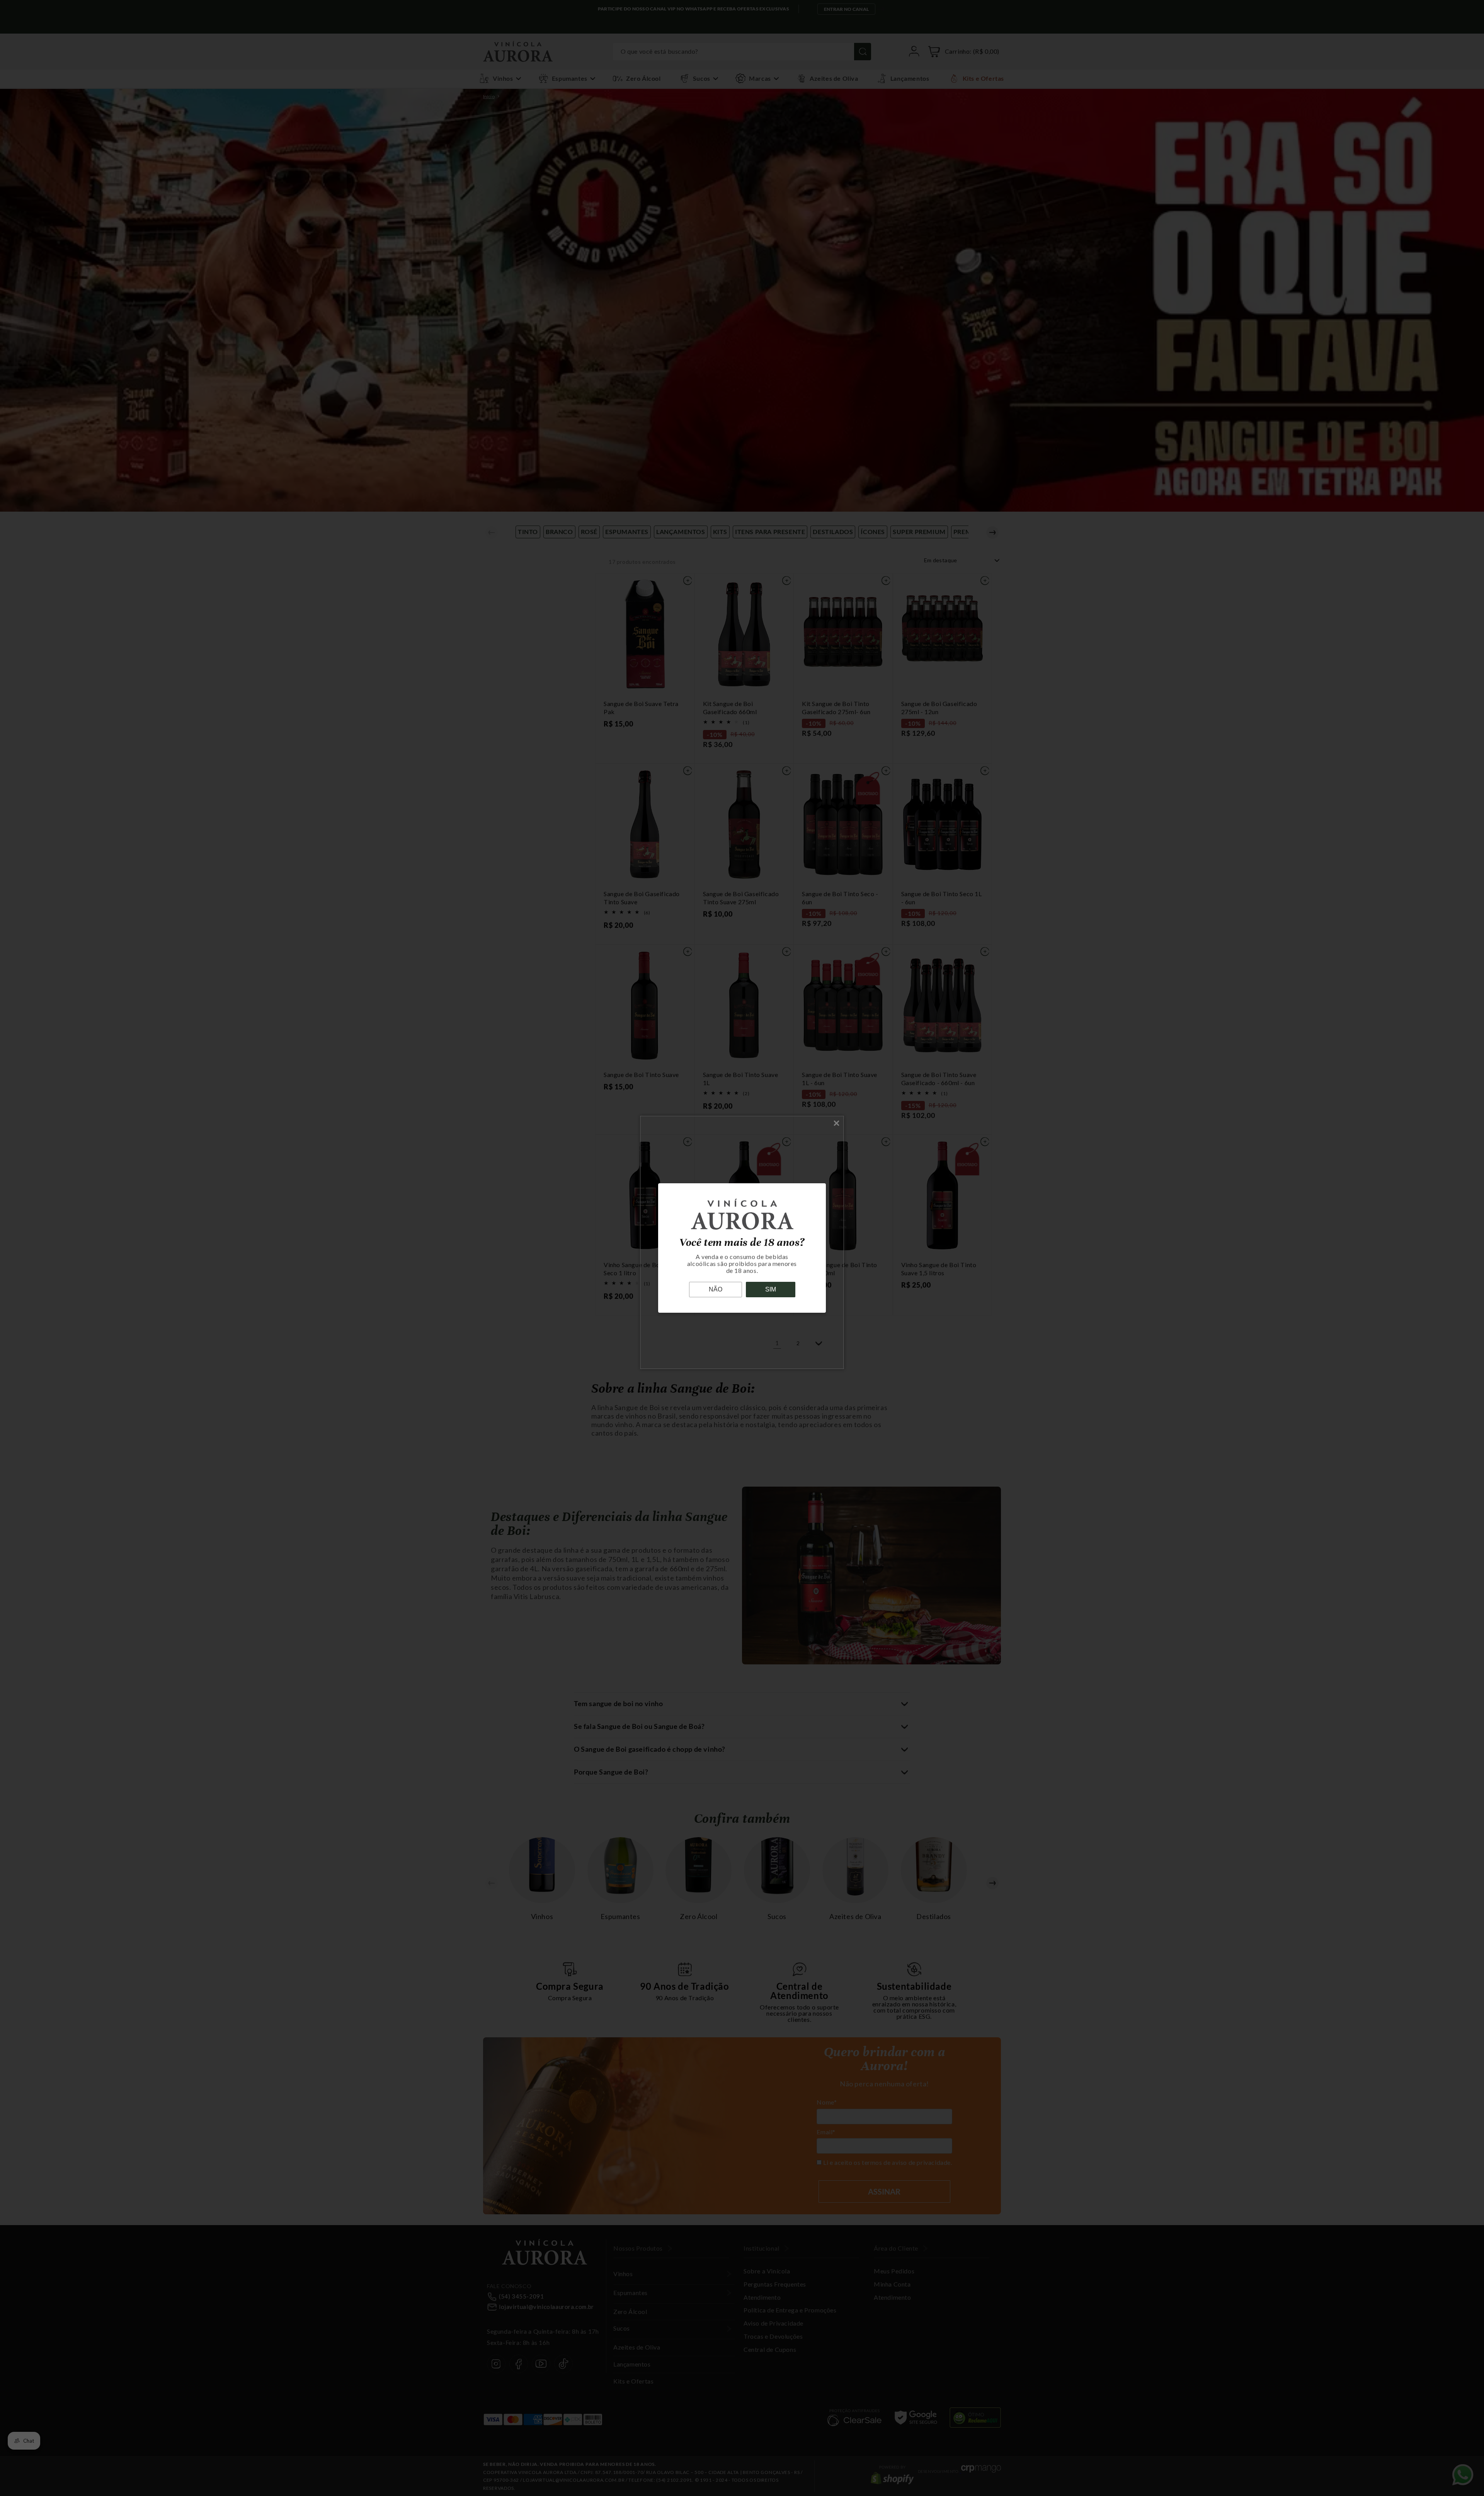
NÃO (716, 1289)
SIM (771, 1289)
